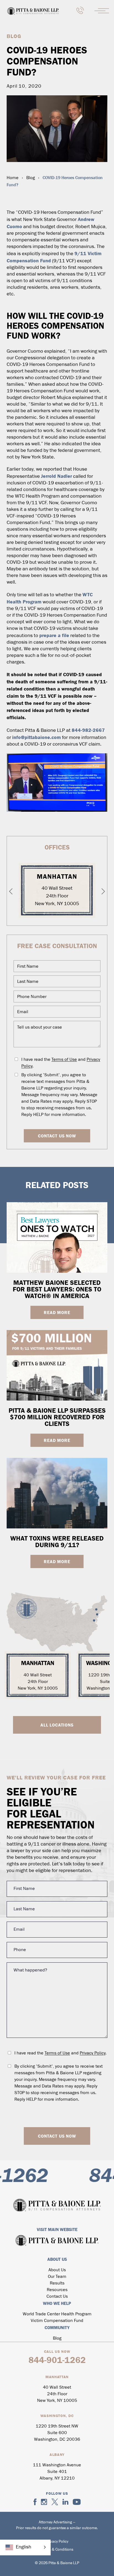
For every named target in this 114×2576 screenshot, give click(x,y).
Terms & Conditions (57, 2550)
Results (57, 2283)
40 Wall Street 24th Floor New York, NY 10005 (57, 896)
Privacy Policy (93, 2053)
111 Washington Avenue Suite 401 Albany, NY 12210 (57, 2472)
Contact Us (57, 2297)
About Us (57, 2270)
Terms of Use (64, 1060)
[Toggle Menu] (102, 11)
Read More (57, 1312)
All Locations (57, 1725)
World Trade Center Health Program (57, 2314)
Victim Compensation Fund (57, 2321)
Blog (31, 178)
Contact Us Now (57, 1136)
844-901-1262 (57, 2360)
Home (13, 178)
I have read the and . (61, 1063)
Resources (57, 2290)
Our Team (57, 2277)
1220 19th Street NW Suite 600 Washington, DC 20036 (57, 2433)
